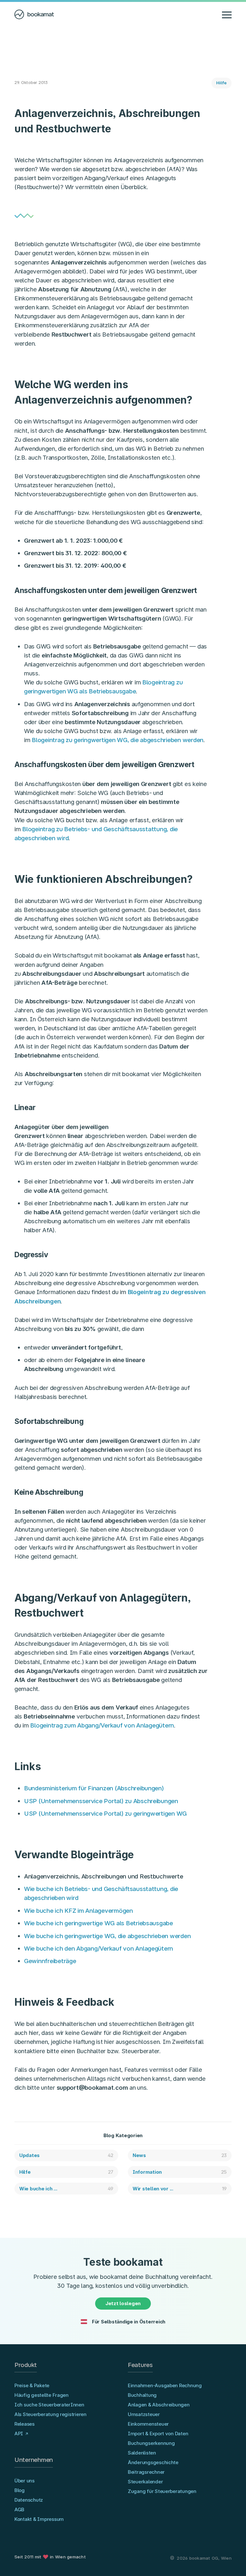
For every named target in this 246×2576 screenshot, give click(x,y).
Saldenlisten (142, 2453)
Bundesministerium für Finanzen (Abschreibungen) (94, 1788)
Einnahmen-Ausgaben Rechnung (165, 2385)
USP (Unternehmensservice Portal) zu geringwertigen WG (105, 1814)
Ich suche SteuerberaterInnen (49, 2405)
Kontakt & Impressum (39, 2519)
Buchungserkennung (151, 2443)
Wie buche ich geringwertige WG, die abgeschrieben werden (107, 1936)
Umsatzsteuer (144, 2414)
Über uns (25, 2481)
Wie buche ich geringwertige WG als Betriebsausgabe (98, 1923)
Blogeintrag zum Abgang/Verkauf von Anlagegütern (102, 1725)
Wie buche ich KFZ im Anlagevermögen (78, 1911)
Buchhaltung (142, 2395)
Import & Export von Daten (158, 2434)
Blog (20, 2490)
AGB (19, 2509)
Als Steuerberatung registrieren (50, 2414)
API (19, 2434)
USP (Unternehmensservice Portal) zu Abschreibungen (101, 1801)
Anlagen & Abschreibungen (159, 2405)
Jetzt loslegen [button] (123, 2303)
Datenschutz (29, 2500)
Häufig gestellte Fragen (41, 2395)
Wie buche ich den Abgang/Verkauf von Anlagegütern (98, 1949)
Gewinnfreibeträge (50, 1961)
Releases (25, 2424)
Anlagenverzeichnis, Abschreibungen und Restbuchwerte (103, 1876)
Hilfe (221, 83)
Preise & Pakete (32, 2385)
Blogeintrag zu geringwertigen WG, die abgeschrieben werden (118, 740)
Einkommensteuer (148, 2424)
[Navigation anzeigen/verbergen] (227, 14)
